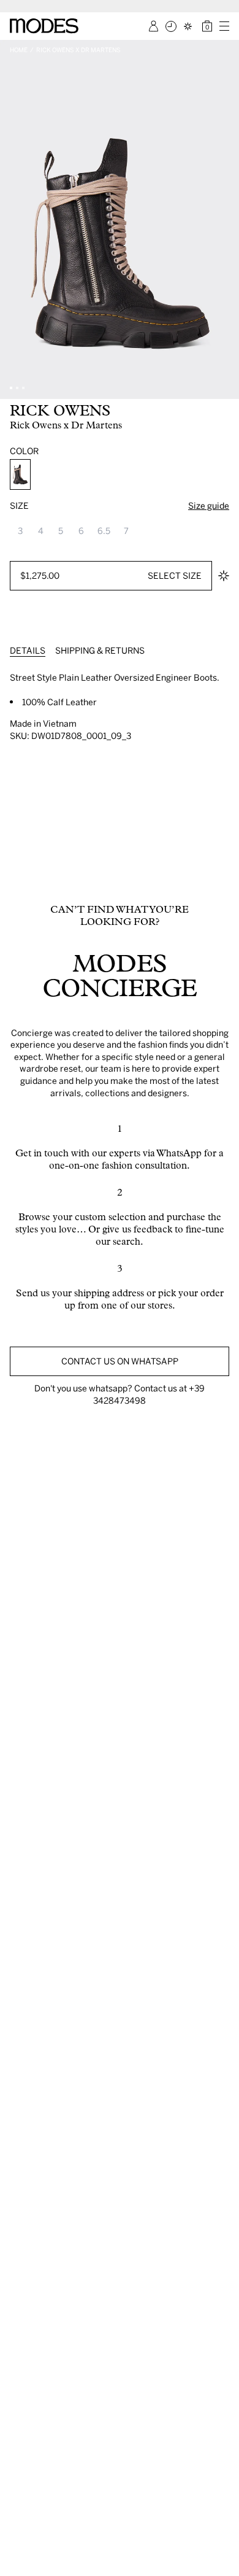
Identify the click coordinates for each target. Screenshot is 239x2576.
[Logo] (44, 26)
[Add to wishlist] (224, 576)
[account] (154, 26)
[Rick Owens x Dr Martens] (20, 474)
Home (19, 50)
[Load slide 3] (23, 388)
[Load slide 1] (11, 388)
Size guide (209, 505)
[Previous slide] (13, 219)
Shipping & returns (100, 650)
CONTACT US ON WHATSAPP (120, 1361)
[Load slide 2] (17, 388)
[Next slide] (226, 219)
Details (28, 650)
